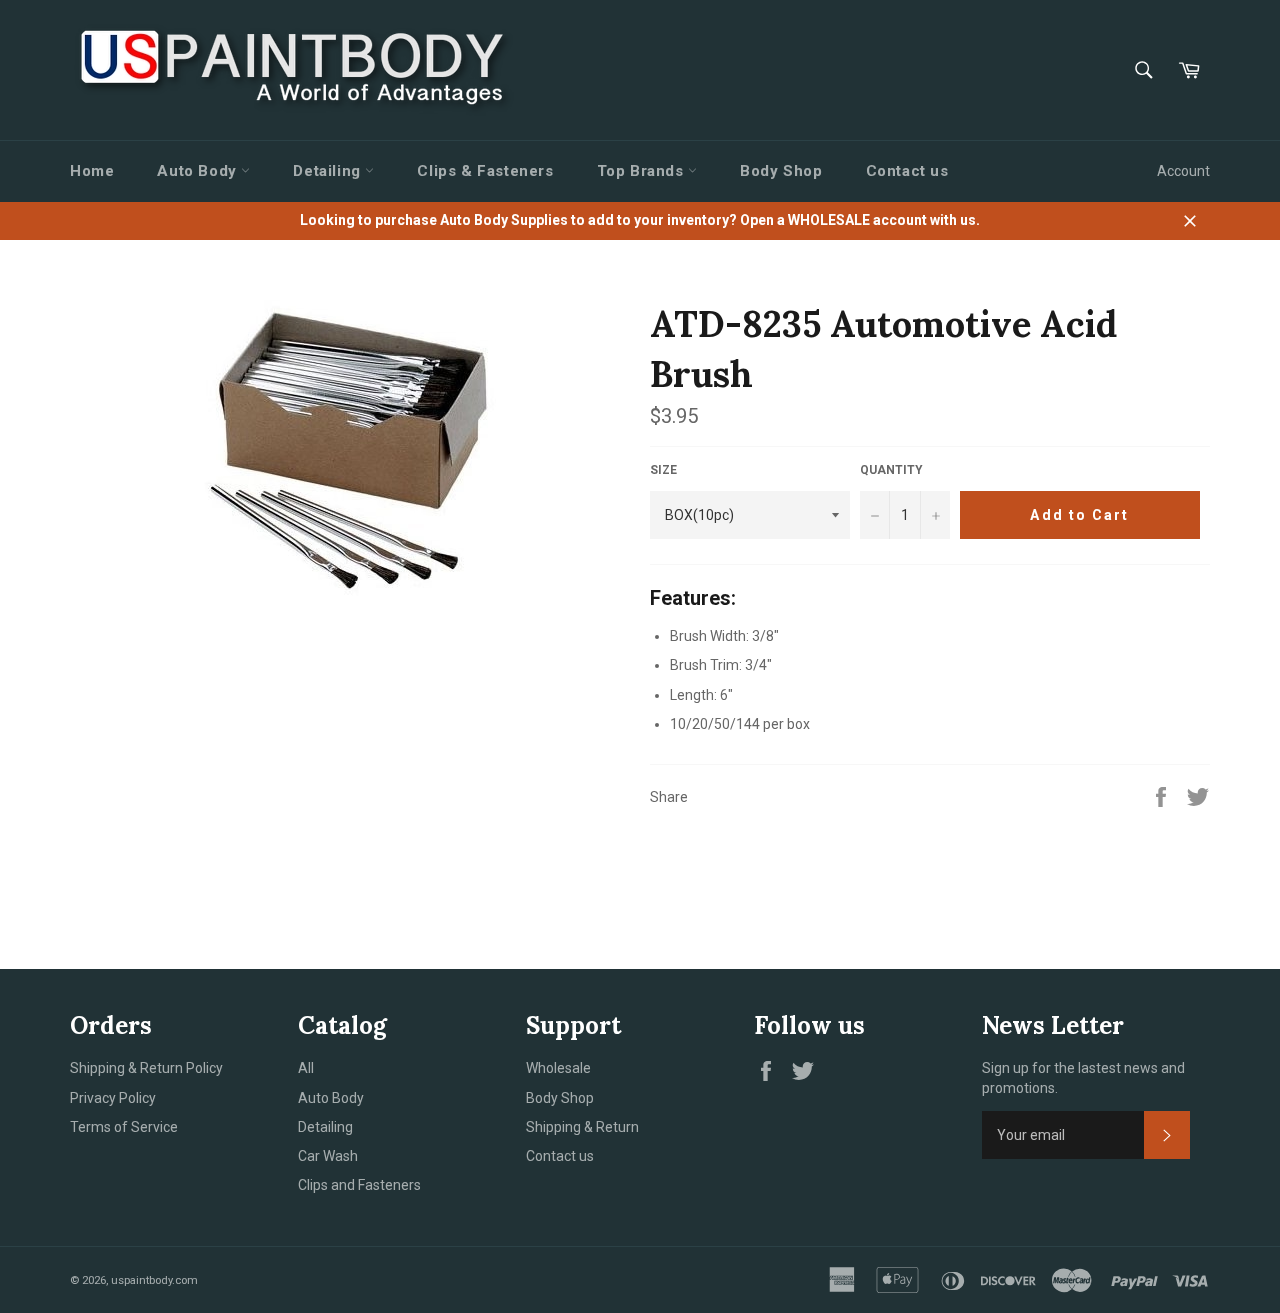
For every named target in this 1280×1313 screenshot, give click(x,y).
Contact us (907, 171)
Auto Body (199, 171)
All (306, 1068)
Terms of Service (124, 1127)
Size (663, 470)
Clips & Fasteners (485, 171)
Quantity (891, 470)
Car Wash (328, 1156)
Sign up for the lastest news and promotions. (1083, 1077)
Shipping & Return (582, 1127)
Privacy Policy (113, 1098)
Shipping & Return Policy (146, 1068)
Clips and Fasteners (359, 1185)
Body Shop (781, 171)
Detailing (329, 171)
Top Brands (643, 171)
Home (92, 171)
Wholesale (558, 1068)
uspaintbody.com (154, 1280)
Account (1183, 171)
